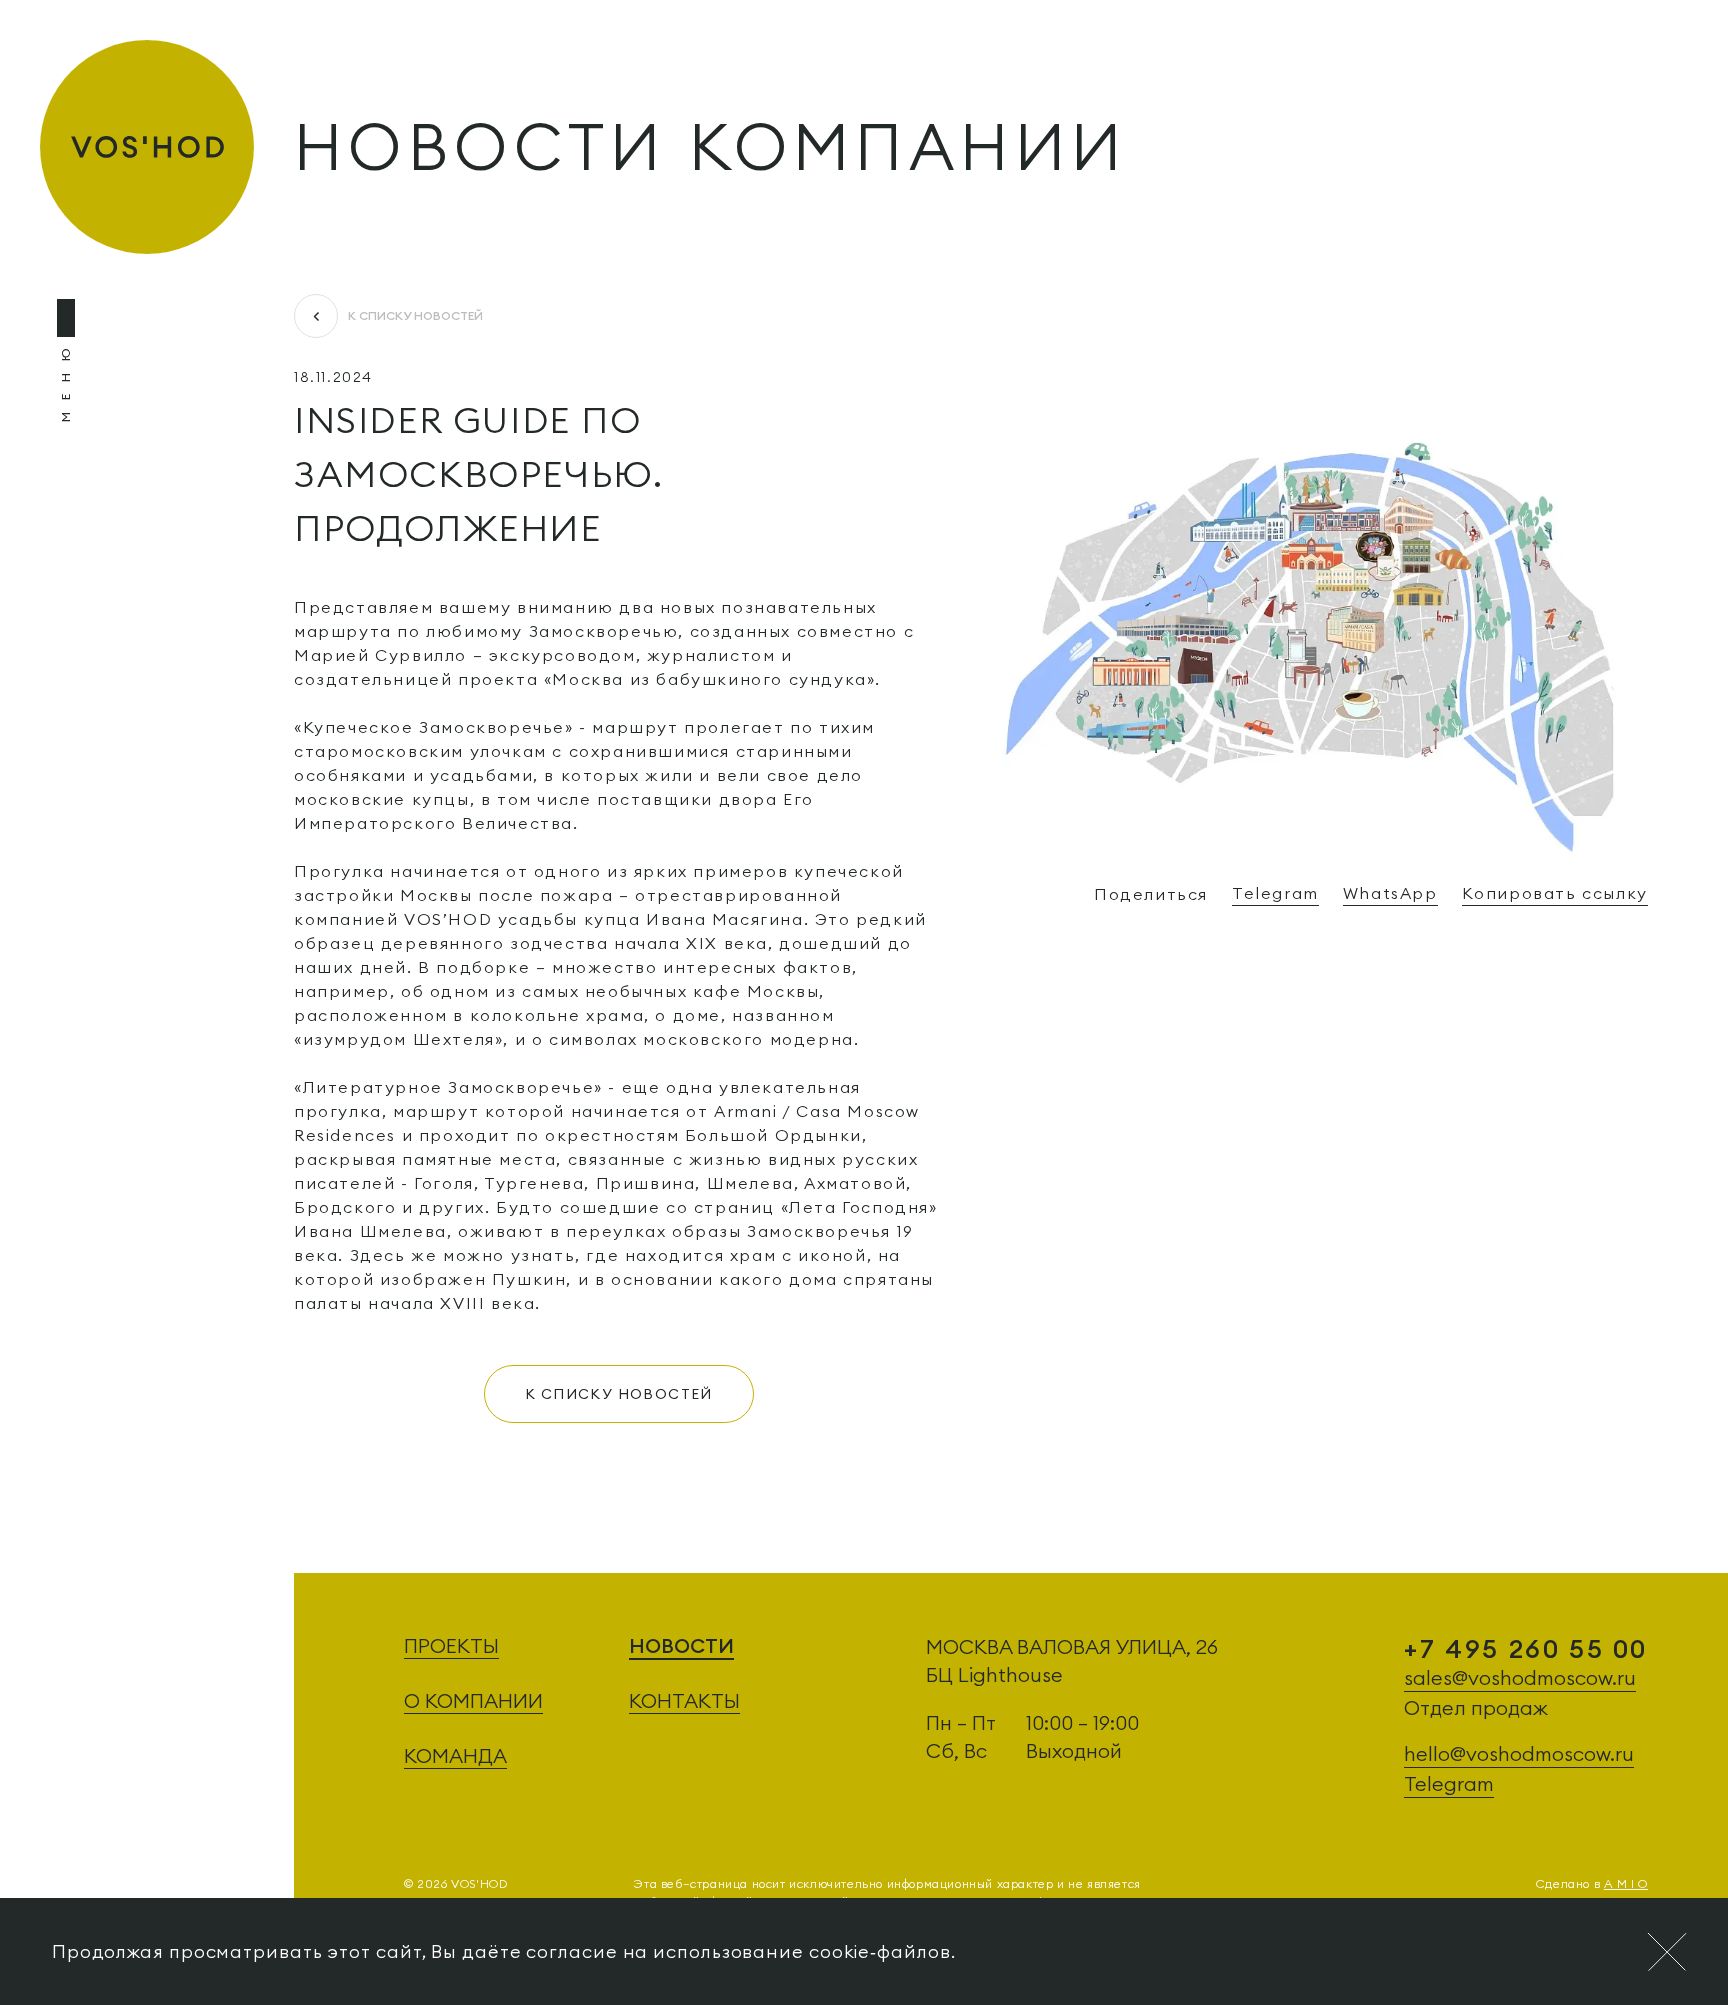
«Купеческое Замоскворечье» (434, 727)
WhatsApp (1390, 893)
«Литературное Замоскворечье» (451, 1087)
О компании (473, 1700)
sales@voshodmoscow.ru (1520, 1677)
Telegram (1275, 893)
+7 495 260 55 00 (1526, 1648)
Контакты (684, 1700)
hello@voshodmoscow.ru (1519, 1753)
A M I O (1626, 1883)
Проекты (451, 1645)
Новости (681, 1645)
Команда (455, 1755)
